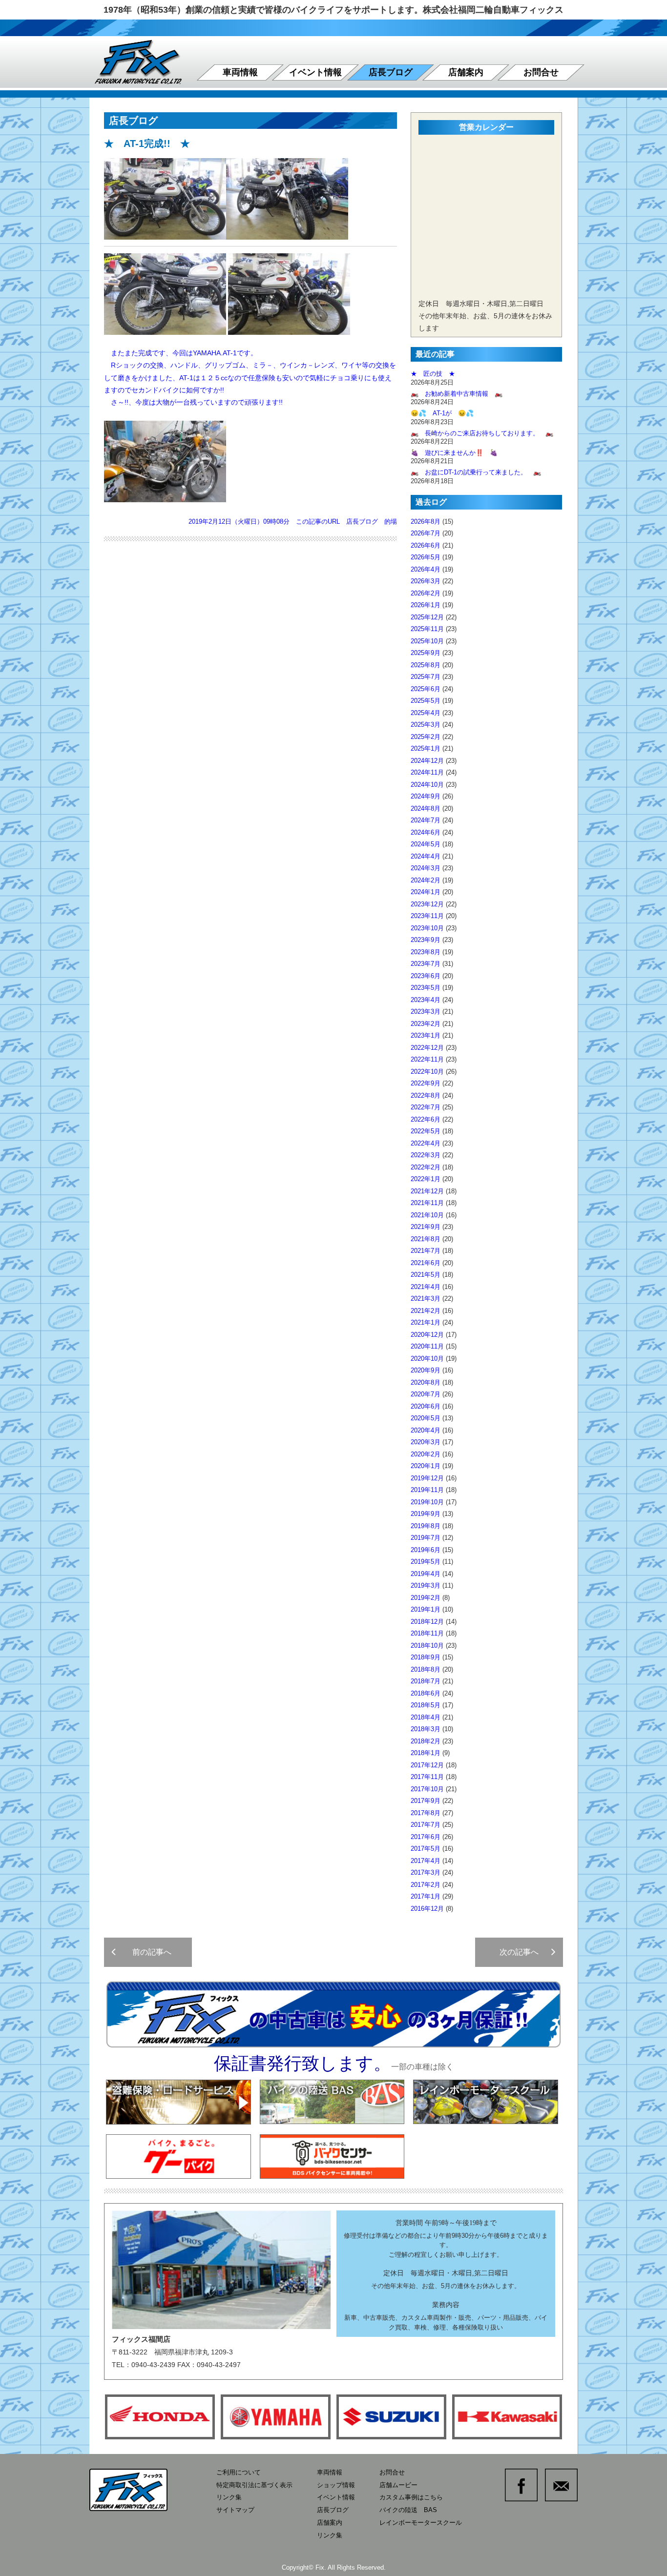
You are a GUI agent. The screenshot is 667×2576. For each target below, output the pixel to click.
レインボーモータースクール (421, 2523)
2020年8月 (426, 1382)
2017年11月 (427, 1777)
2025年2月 (426, 737)
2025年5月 (426, 701)
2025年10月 (427, 641)
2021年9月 (426, 1227)
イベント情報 (315, 72)
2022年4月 (426, 1143)
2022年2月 (426, 1167)
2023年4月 (426, 1000)
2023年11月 (427, 916)
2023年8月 (426, 952)
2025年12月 (427, 617)
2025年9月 (426, 653)
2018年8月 (426, 1669)
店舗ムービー (398, 2485)
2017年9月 (426, 1801)
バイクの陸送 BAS (408, 2510)
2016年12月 (427, 1909)
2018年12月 (427, 1622)
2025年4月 (426, 713)
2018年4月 (426, 1717)
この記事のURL (318, 521)
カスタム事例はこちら (411, 2497)
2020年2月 (426, 1454)
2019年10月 (427, 1502)
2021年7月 (426, 1251)
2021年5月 (426, 1275)
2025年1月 (426, 748)
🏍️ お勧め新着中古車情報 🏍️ (460, 394)
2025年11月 (427, 629)
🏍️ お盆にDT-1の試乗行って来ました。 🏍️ (476, 472)
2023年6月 (426, 976)
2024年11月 (427, 772)
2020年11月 (427, 1346)
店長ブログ (391, 72)
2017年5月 (426, 1849)
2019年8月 (426, 1526)
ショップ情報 (336, 2485)
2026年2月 (426, 593)
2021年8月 (426, 1239)
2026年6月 (426, 545)
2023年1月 (426, 1035)
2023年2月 (426, 1024)
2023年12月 (427, 904)
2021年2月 (426, 1311)
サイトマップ (235, 2510)
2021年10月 (427, 1215)
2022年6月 (426, 1119)
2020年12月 (427, 1335)
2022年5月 (426, 1131)
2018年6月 (426, 1693)
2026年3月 (426, 581)
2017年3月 (426, 1872)
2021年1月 (426, 1322)
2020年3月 (426, 1442)
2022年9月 (426, 1083)
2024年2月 (426, 880)
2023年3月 (426, 1012)
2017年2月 (426, 1885)
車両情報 (240, 72)
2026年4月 (426, 569)
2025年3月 (426, 725)
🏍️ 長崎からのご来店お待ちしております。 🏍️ (482, 433)
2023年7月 (426, 964)
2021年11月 (427, 1203)
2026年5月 (426, 557)
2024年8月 (426, 808)
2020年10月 (427, 1359)
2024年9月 (426, 796)
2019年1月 (426, 1609)
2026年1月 (426, 605)
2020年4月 (426, 1430)
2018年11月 (427, 1633)
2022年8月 (426, 1095)
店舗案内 (466, 72)
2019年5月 (426, 1562)
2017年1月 (426, 1896)
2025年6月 (426, 689)
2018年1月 (426, 1753)
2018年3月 (426, 1729)
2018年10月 (427, 1646)
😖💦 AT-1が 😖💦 (442, 413)
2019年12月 (427, 1478)
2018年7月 (426, 1681)
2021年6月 (426, 1263)
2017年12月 (427, 1765)
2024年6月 (426, 832)
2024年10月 (427, 785)
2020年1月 (426, 1466)
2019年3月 (426, 1585)
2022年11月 (427, 1059)
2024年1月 (426, 892)
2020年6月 (426, 1406)
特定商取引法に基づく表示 (254, 2485)
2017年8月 (426, 1813)
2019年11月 (427, 1490)
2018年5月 (426, 1705)
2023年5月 (426, 988)
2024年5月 (426, 844)
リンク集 (229, 2497)
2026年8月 (426, 521)
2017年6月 (426, 1837)
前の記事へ (148, 1952)
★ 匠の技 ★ (433, 374)
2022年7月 (426, 1107)
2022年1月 (426, 1179)
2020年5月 (426, 1418)
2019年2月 (426, 1598)
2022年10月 (427, 1072)
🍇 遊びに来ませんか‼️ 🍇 (454, 453)
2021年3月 (426, 1298)
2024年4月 (426, 856)
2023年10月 (427, 928)
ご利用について (239, 2472)
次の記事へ (523, 1952)
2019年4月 (426, 1574)
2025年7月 (426, 677)
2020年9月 (426, 1370)
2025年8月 (426, 665)
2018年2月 (426, 1741)
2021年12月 (427, 1191)
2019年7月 (426, 1538)
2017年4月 (426, 1861)
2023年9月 (426, 940)
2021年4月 (426, 1287)
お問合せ (541, 72)
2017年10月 (427, 1789)
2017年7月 (426, 1825)
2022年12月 (427, 1048)
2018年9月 (426, 1657)
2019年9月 (426, 1514)
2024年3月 (426, 868)
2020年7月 (426, 1394)
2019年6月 (426, 1550)
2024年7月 (426, 820)
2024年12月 (427, 761)
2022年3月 (426, 1155)
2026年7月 (426, 533)
